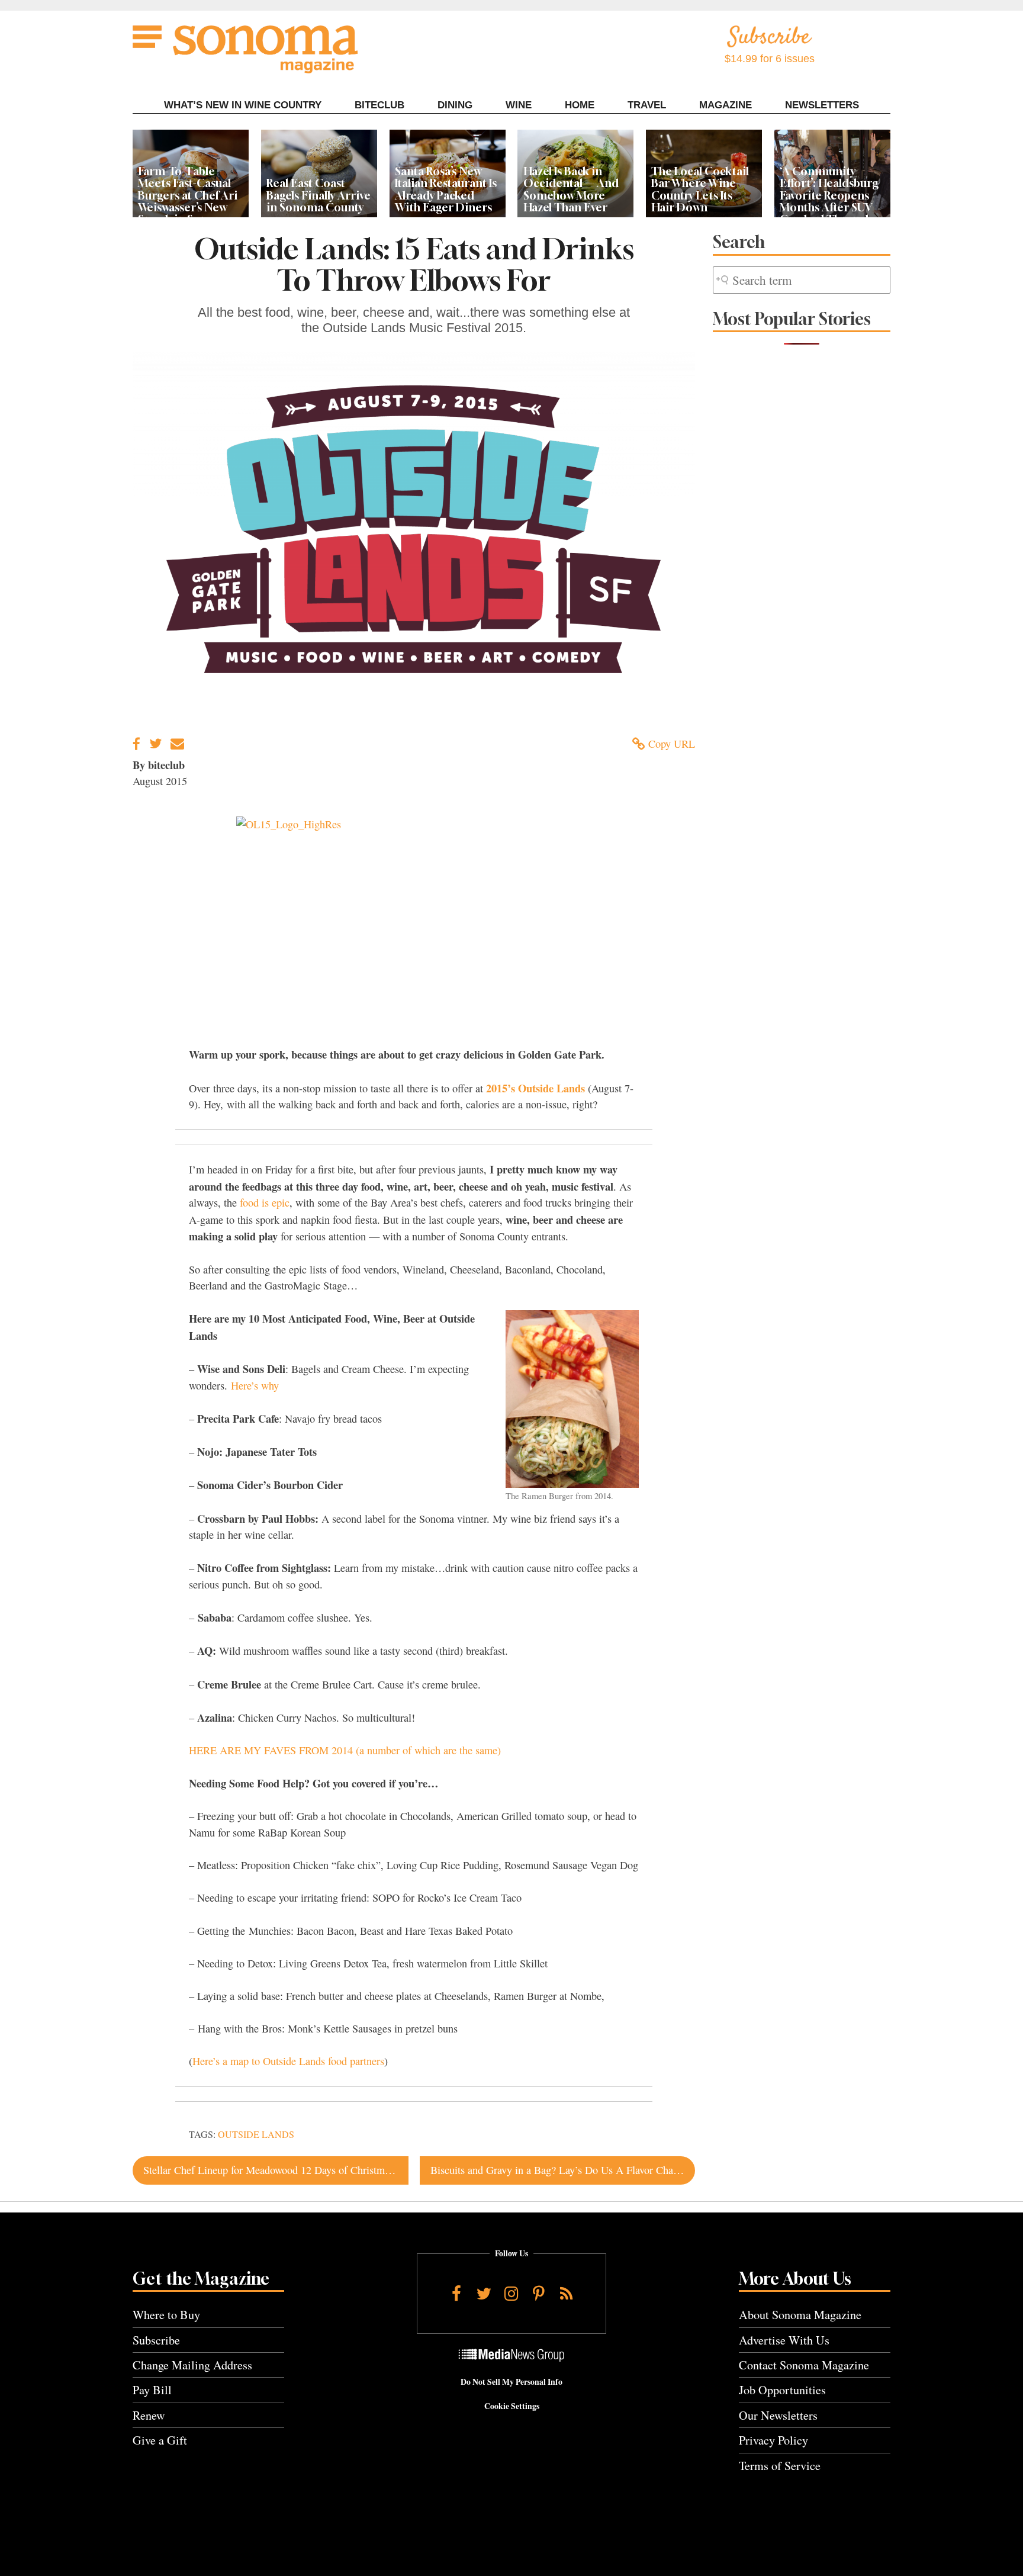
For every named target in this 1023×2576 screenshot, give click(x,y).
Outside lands (256, 2134)
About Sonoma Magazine (800, 2315)
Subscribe (156, 2340)
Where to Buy (166, 2315)
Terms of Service (780, 2466)
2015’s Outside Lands (534, 1088)
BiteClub (379, 105)
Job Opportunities (782, 2390)
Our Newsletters (778, 2415)
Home (580, 105)
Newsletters (822, 105)
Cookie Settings (512, 2406)
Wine (519, 105)
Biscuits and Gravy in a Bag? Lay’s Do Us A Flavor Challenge (563, 2170)
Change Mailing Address (192, 2365)
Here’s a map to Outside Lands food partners (288, 2061)
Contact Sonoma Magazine (804, 2365)
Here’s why (255, 1385)
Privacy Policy (773, 2440)
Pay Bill (152, 2390)
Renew (149, 2415)
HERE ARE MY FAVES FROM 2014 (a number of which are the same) (345, 1750)
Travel (647, 105)
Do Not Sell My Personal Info (511, 2382)
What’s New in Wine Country (243, 105)
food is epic (265, 1202)
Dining (455, 105)
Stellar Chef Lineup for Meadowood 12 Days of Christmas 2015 (276, 2170)
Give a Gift (160, 2440)
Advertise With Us (784, 2340)
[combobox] (802, 280)
